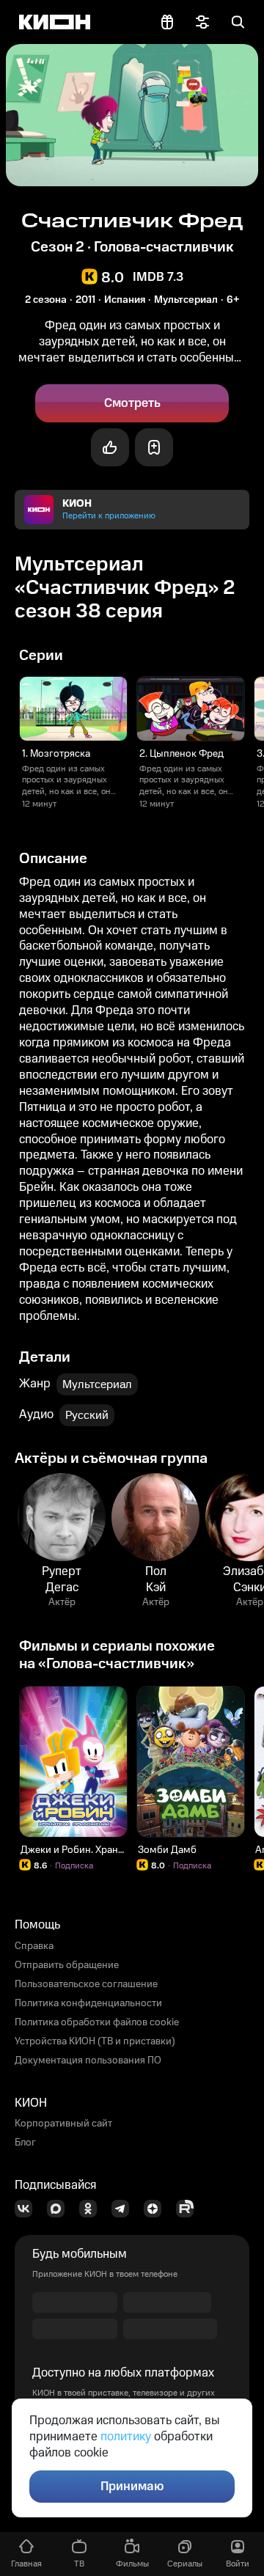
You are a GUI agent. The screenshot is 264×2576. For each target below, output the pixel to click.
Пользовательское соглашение (86, 1984)
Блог (25, 2143)
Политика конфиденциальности (88, 2003)
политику (126, 2437)
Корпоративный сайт (63, 2124)
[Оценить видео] (110, 447)
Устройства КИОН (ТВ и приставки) (95, 2041)
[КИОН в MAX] (60, 2209)
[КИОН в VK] (28, 2209)
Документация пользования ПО (88, 2061)
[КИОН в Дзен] (157, 2209)
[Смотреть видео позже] (154, 447)
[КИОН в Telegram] (125, 2209)
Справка (34, 1946)
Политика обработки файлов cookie (97, 2022)
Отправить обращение (67, 1965)
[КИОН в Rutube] (189, 2209)
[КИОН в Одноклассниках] (92, 2209)
